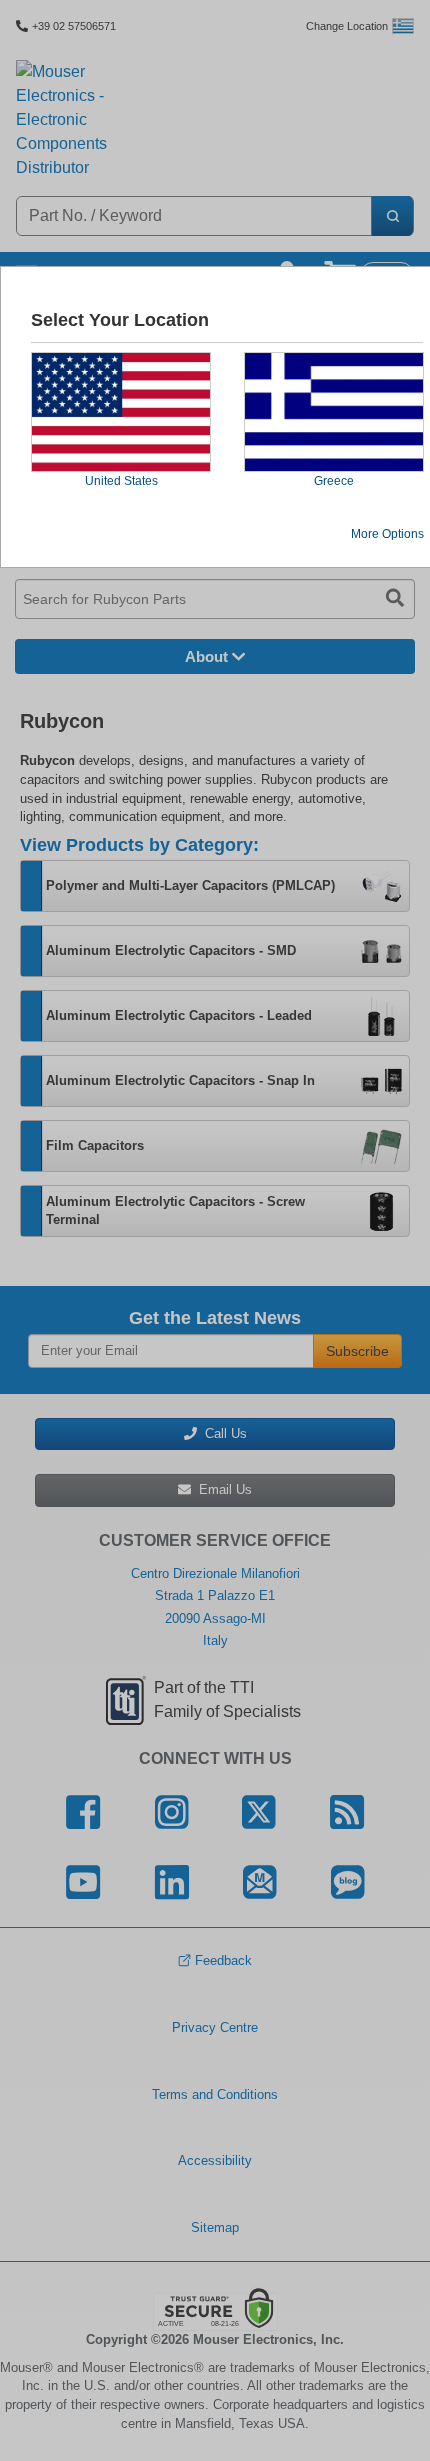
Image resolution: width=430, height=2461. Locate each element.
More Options (387, 534)
